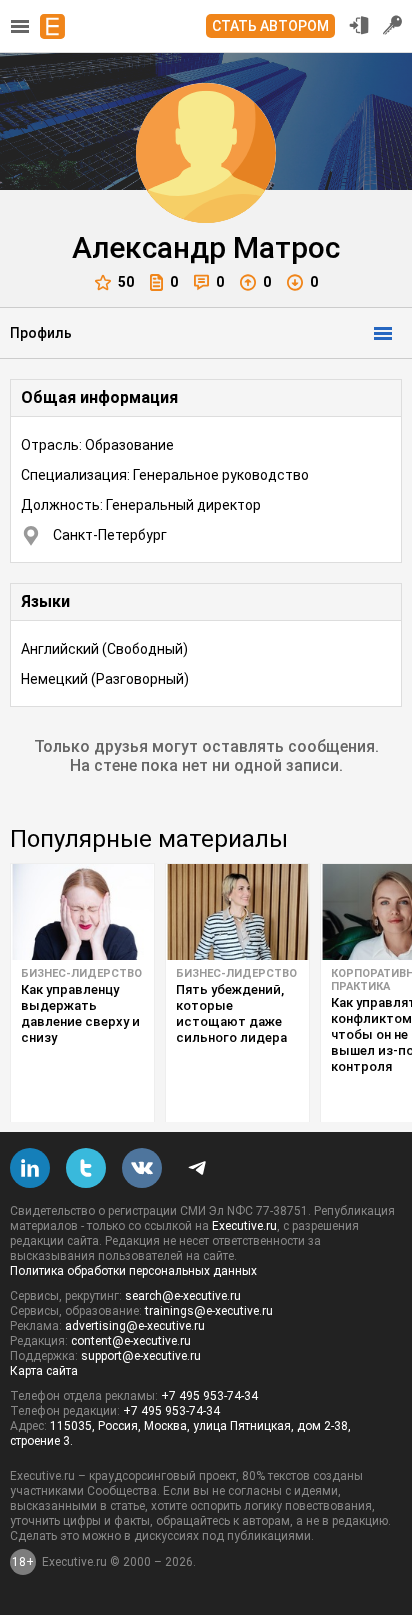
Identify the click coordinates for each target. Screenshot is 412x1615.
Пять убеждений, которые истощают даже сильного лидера (231, 1013)
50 (126, 282)
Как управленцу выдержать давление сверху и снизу (80, 1013)
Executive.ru (244, 1226)
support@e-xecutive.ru (141, 1356)
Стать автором (270, 26)
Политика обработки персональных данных (133, 1271)
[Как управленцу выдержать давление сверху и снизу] (82, 912)
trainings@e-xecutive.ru (209, 1311)
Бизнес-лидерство (81, 973)
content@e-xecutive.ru (131, 1341)
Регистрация (393, 25)
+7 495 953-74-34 (209, 1396)
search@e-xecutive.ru (183, 1296)
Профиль (41, 333)
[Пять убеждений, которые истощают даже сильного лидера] (237, 912)
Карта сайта (44, 1371)
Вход (359, 25)
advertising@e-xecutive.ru (135, 1326)
